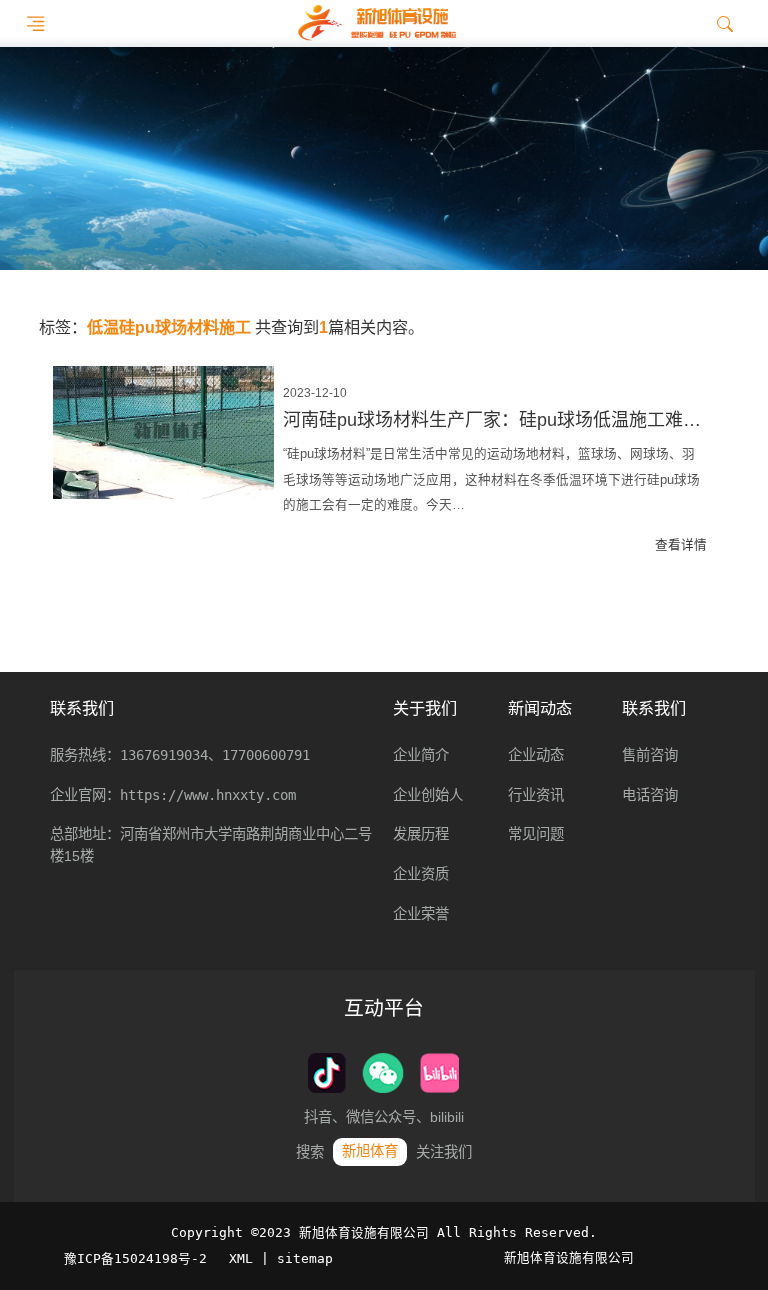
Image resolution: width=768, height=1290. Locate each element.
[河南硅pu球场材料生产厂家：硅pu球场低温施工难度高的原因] (163, 432)
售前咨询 (650, 755)
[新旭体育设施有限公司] (376, 23)
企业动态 (536, 755)
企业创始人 (428, 795)
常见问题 (536, 834)
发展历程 (421, 834)
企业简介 (421, 755)
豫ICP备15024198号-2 (135, 1258)
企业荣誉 (421, 914)
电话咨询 (650, 795)
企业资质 (421, 874)
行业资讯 (536, 795)
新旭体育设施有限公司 (569, 1258)
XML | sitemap (281, 1258)
